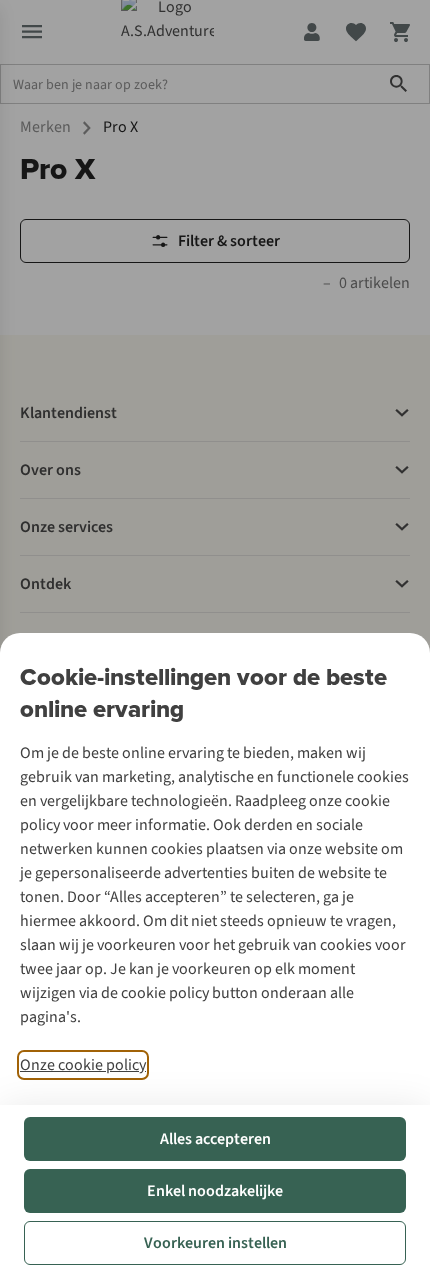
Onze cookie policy (83, 1065)
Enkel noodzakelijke (215, 1191)
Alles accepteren (215, 1139)
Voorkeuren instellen (215, 1243)
